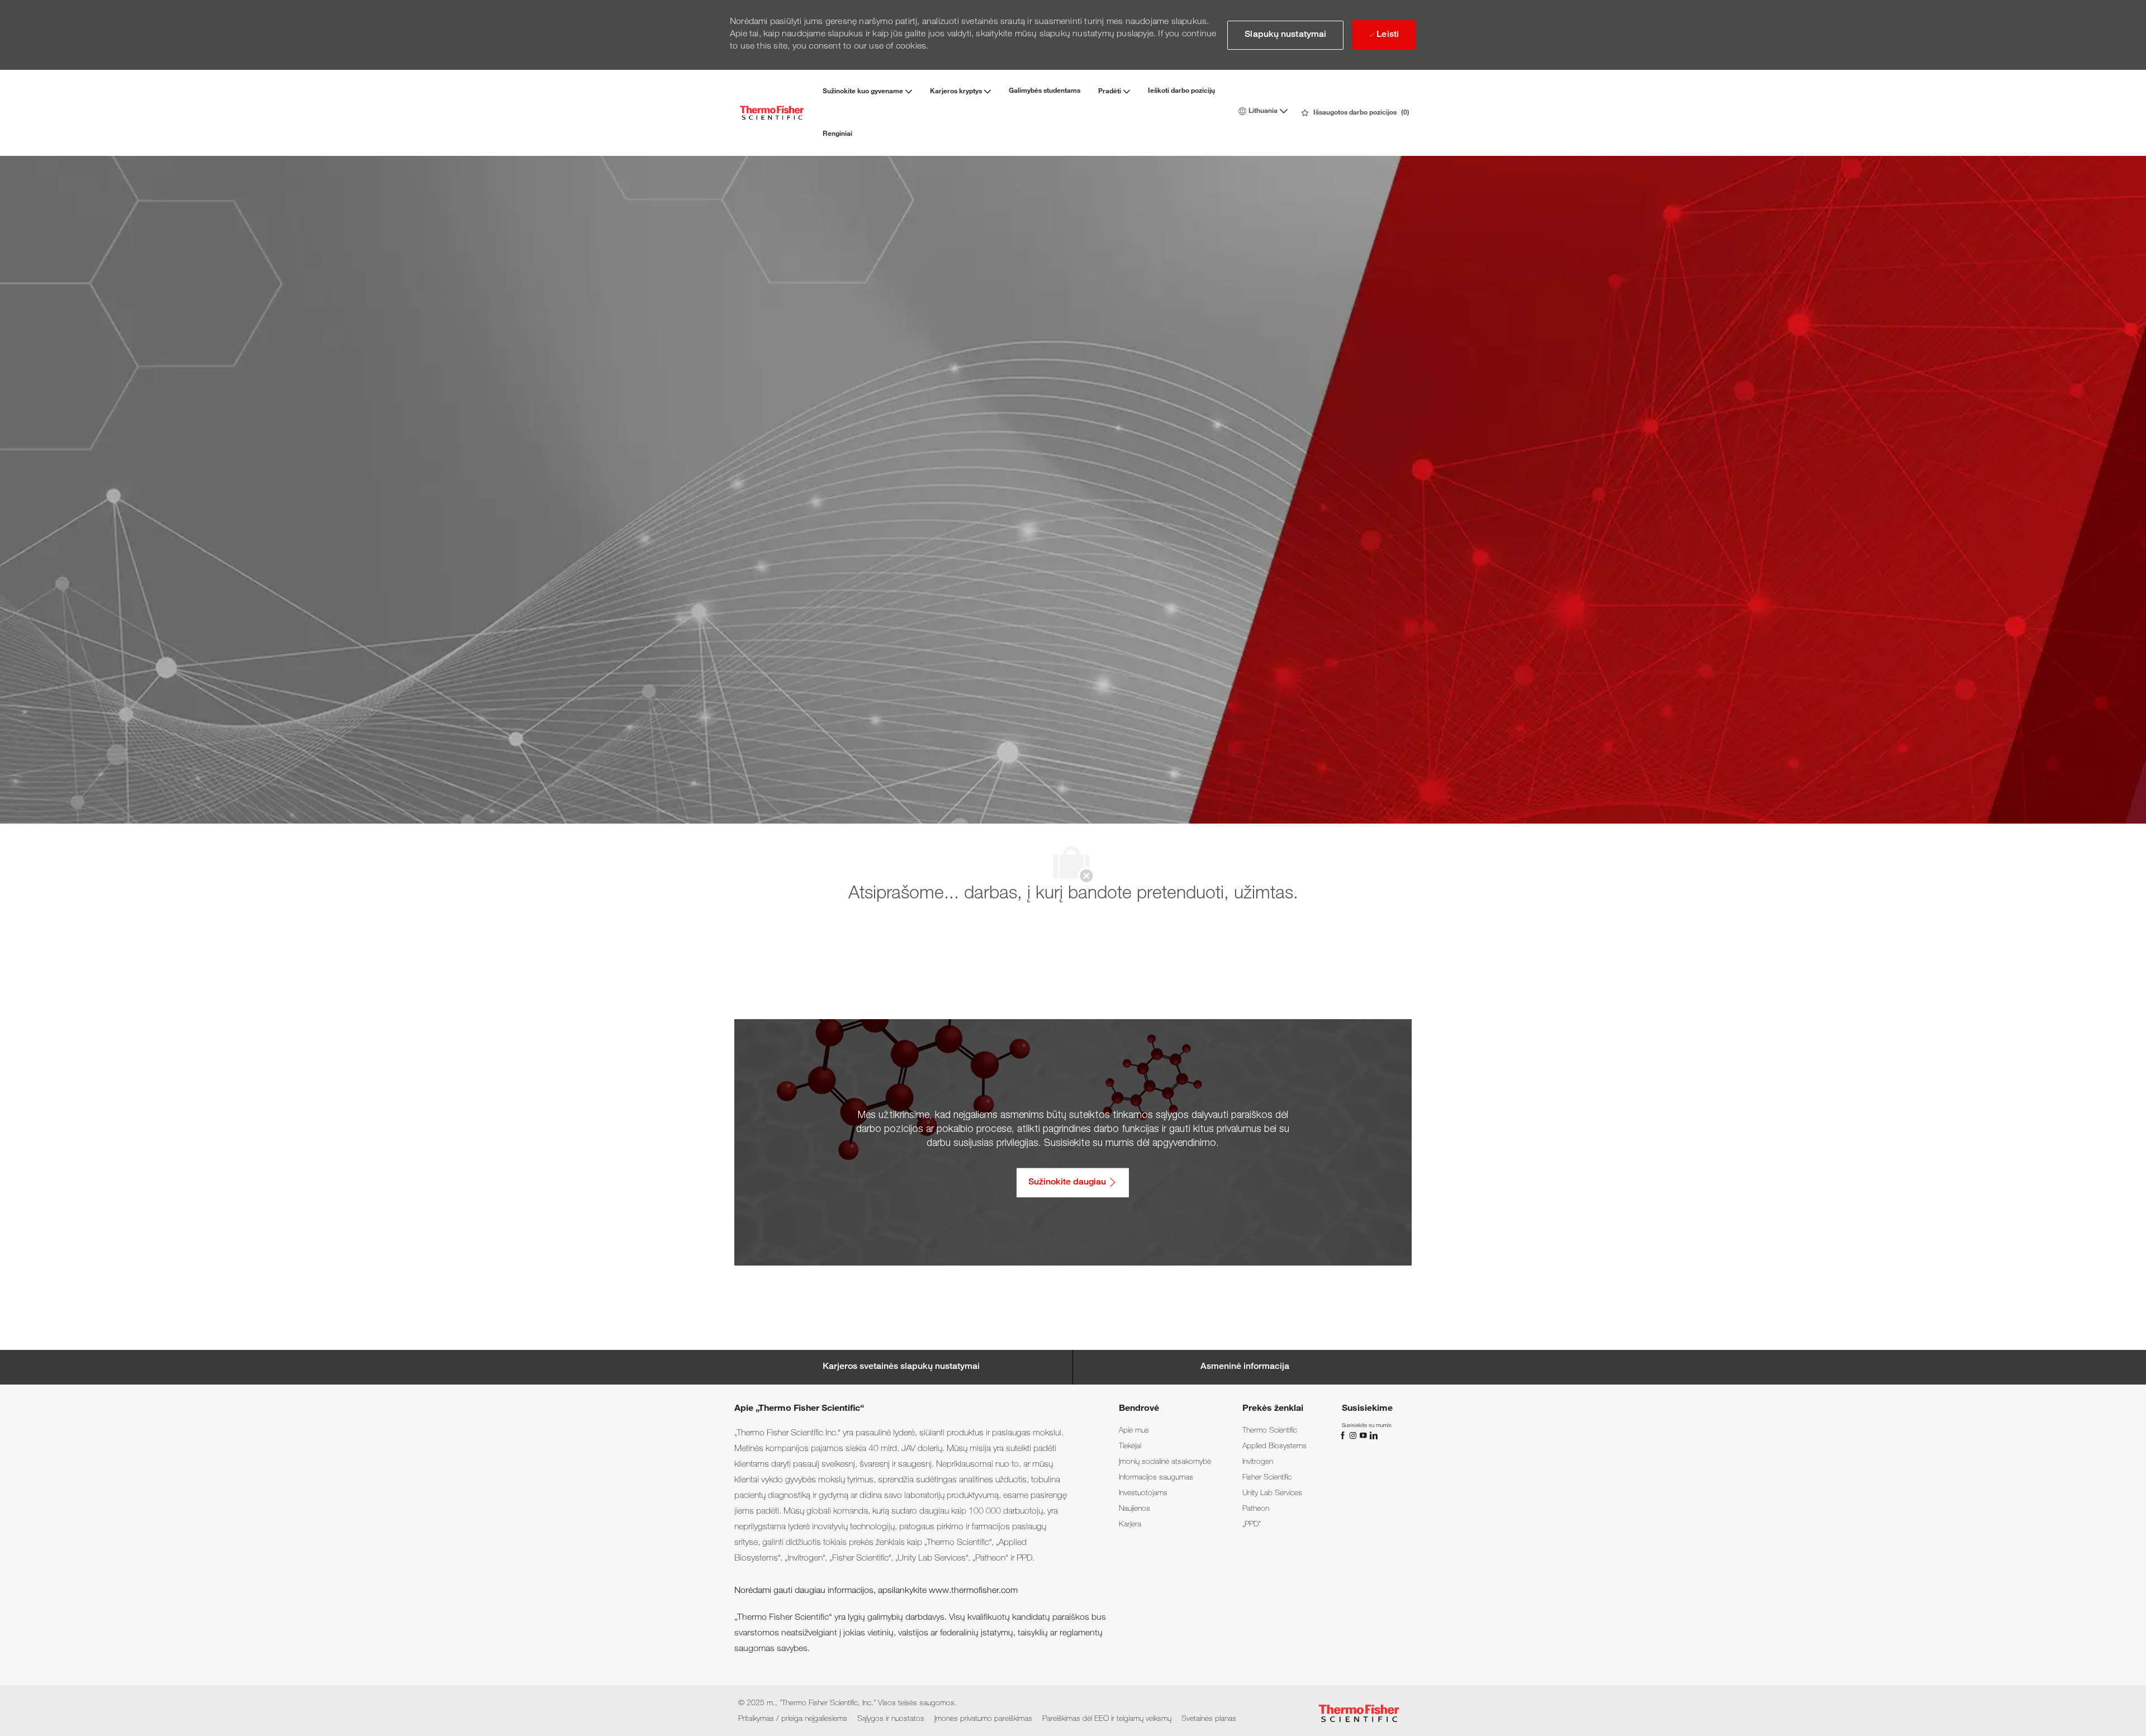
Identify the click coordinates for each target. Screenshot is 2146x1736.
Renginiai (837, 134)
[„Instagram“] (1354, 1436)
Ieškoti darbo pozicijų (1181, 91)
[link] (1134, 1431)
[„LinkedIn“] (1373, 1436)
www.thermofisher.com (973, 1591)
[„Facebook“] (1344, 1436)
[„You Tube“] (1364, 1436)
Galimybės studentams (1044, 91)
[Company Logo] (772, 113)
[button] (1285, 35)
